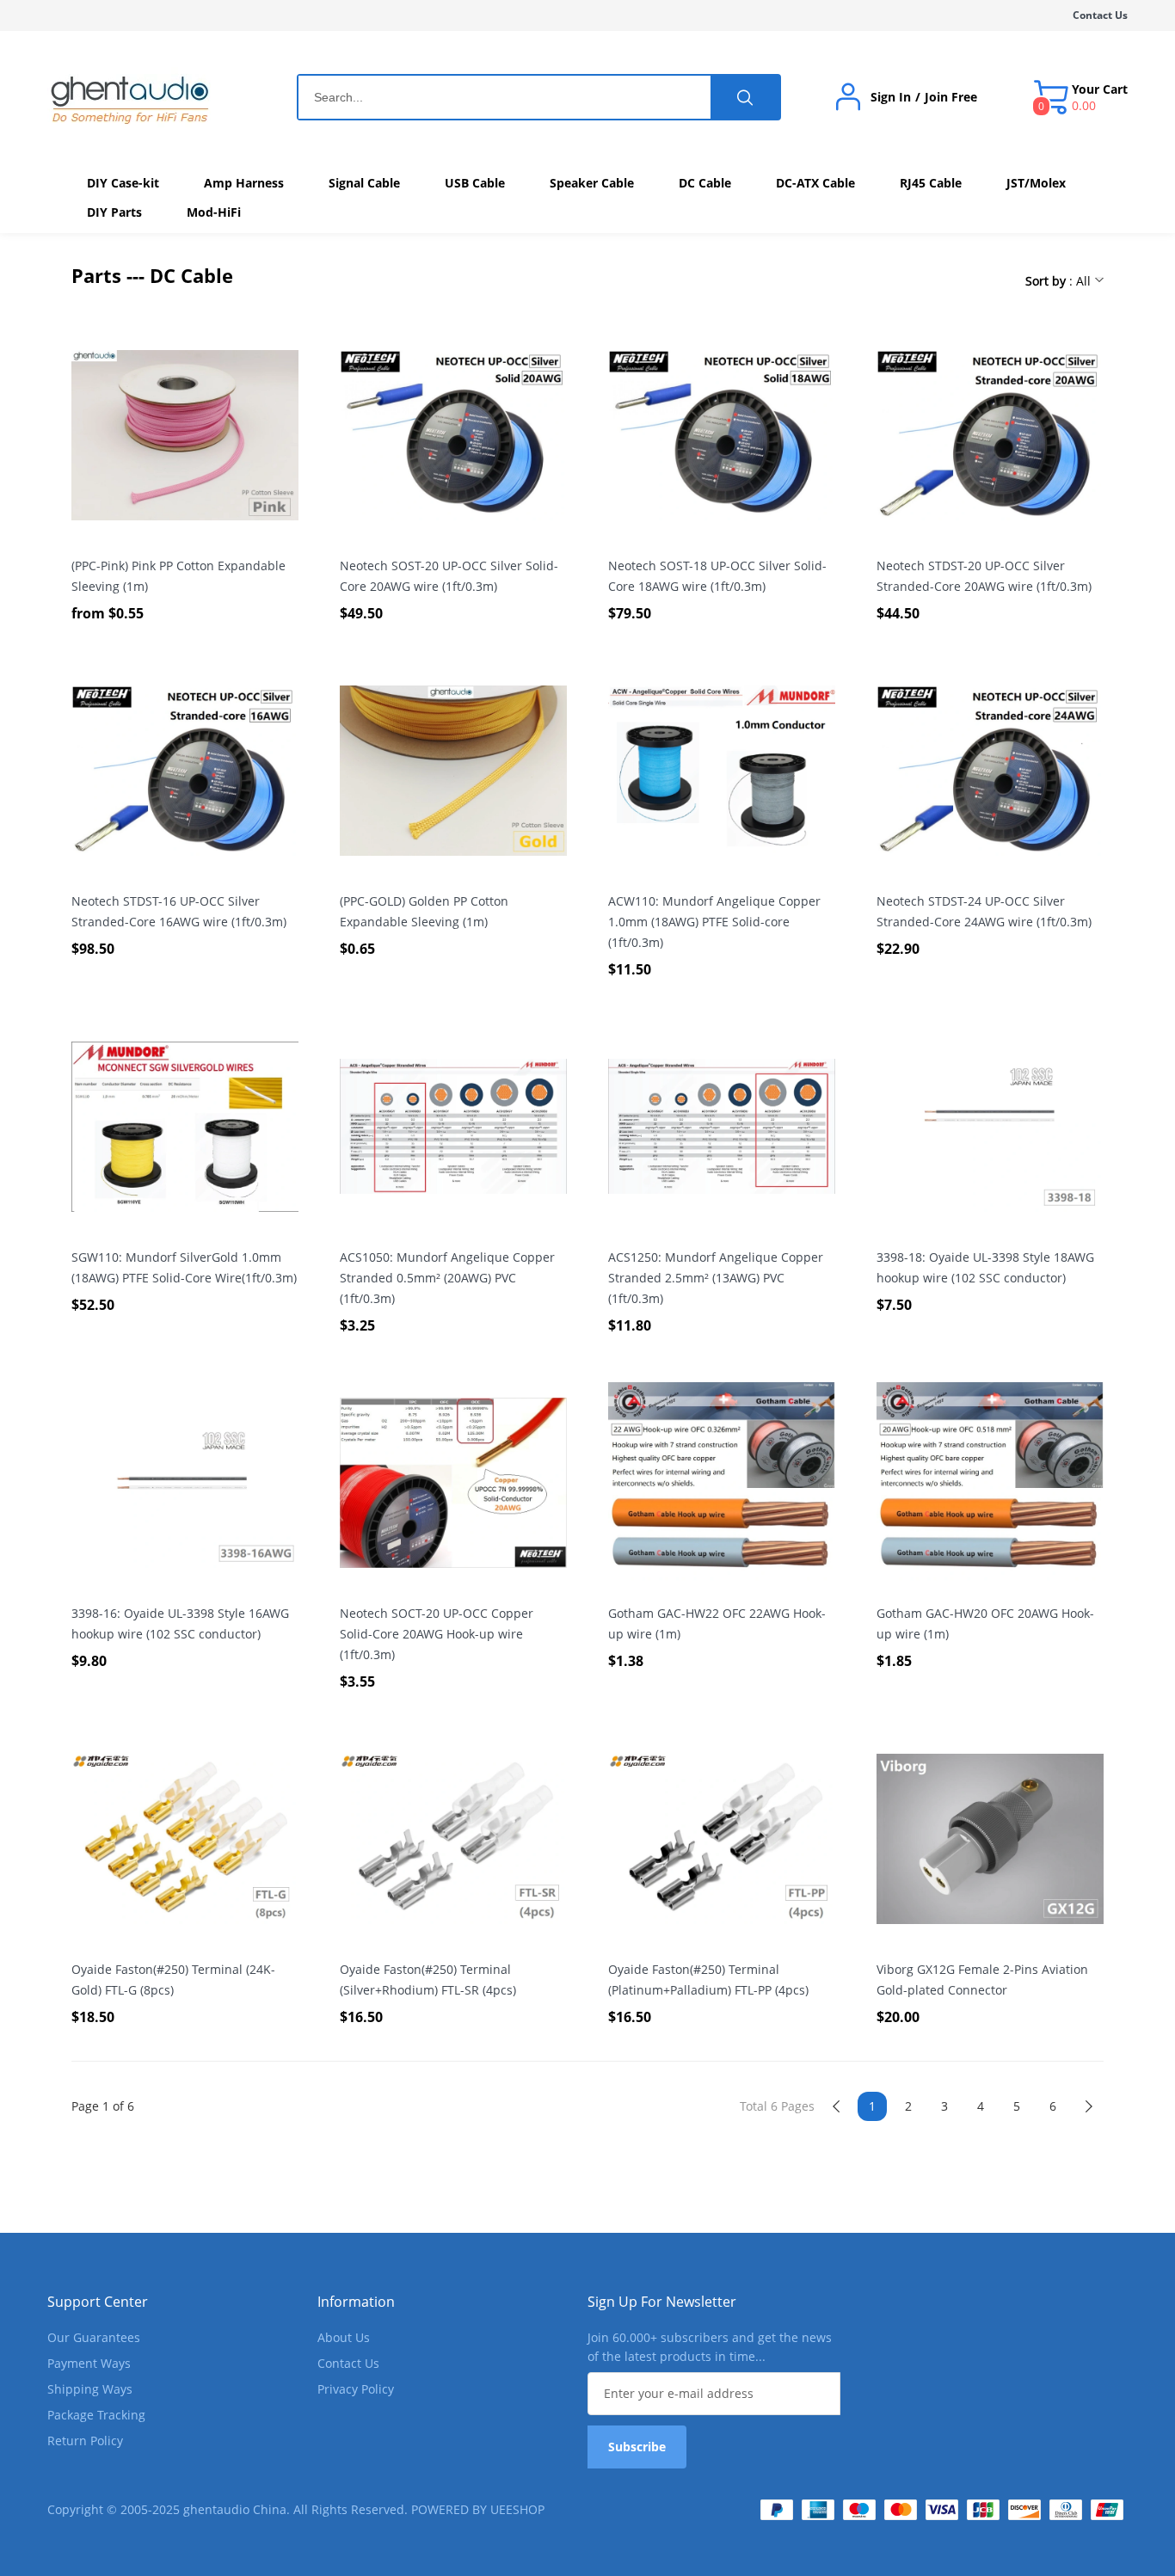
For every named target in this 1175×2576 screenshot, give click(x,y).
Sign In (891, 97)
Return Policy (85, 2441)
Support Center (98, 2302)
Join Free (951, 97)
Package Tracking (96, 2415)
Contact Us (1100, 15)
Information (356, 2302)
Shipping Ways (90, 2389)
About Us (344, 2337)
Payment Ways (89, 2363)
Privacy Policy (356, 2389)
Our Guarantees (94, 2337)
